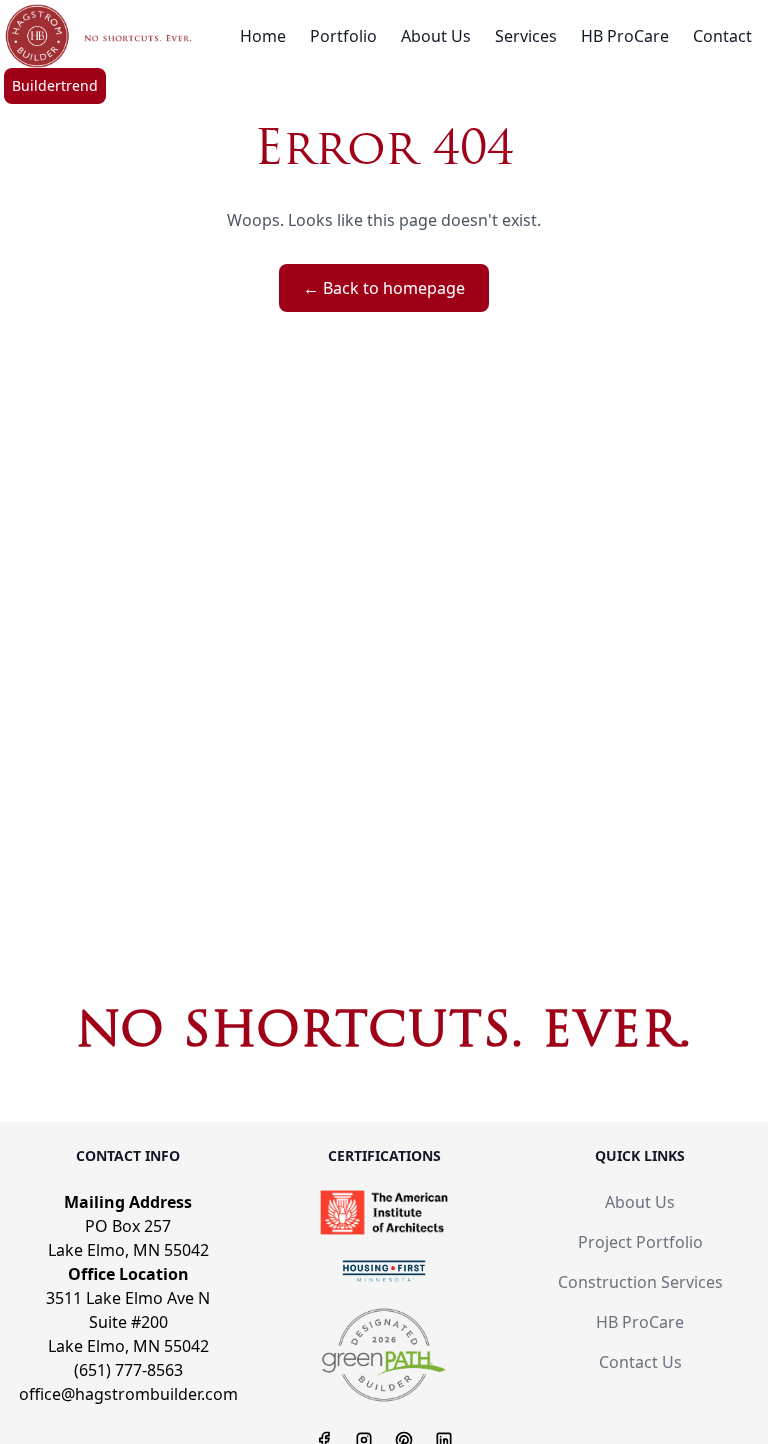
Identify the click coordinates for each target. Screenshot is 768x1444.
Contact (722, 36)
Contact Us (640, 1362)
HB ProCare (625, 36)
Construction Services (640, 1282)
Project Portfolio (640, 1242)
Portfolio (343, 36)
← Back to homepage (384, 288)
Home (263, 36)
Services (526, 36)
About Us (436, 36)
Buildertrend (55, 85)
